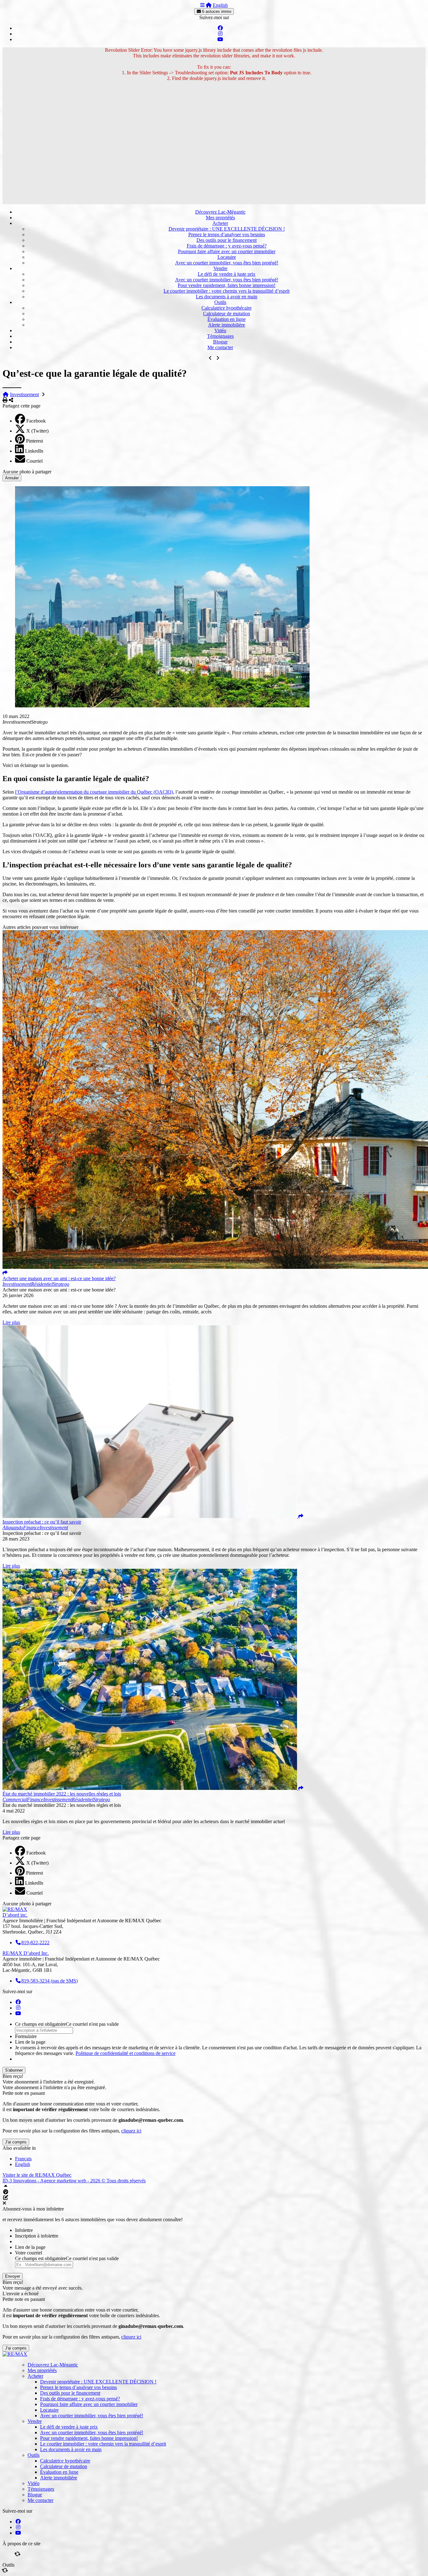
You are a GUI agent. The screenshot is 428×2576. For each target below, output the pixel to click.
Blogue (220, 342)
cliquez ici (131, 2131)
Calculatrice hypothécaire (227, 308)
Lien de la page (30, 2042)
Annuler (12, 478)
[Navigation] (202, 5)
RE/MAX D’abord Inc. (26, 1953)
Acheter (220, 223)
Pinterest (34, 441)
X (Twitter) (37, 431)
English (220, 5)
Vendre (220, 268)
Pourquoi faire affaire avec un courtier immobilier (227, 251)
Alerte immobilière (227, 325)
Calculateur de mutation (227, 314)
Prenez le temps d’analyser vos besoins (227, 234)
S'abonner (14, 2070)
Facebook (36, 421)
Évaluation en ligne (227, 319)
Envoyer (13, 2276)
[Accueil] (209, 5)
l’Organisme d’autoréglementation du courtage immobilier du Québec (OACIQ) (94, 792)
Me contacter (220, 347)
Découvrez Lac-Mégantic (220, 212)
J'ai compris (16, 2142)
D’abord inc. (15, 1915)
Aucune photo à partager (27, 472)
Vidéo (220, 330)
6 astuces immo (216, 11)
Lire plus (11, 1322)
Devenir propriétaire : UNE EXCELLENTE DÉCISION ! (227, 229)
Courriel (34, 461)
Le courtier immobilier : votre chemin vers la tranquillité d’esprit (227, 291)
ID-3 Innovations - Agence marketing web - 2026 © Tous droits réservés (74, 2181)
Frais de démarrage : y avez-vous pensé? (227, 246)
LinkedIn (34, 451)
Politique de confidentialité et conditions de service (125, 2053)
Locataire (227, 257)
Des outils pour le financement (227, 240)
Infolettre (24, 2230)
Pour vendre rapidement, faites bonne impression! (227, 285)
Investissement (24, 394)
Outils (220, 302)
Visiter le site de (37, 2175)
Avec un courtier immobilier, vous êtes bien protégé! (227, 263)
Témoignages (220, 336)
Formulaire (26, 2036)
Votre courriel (29, 2253)
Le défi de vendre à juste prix (227, 274)
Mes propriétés (220, 218)
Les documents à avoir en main (227, 297)
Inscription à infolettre (37, 2236)
